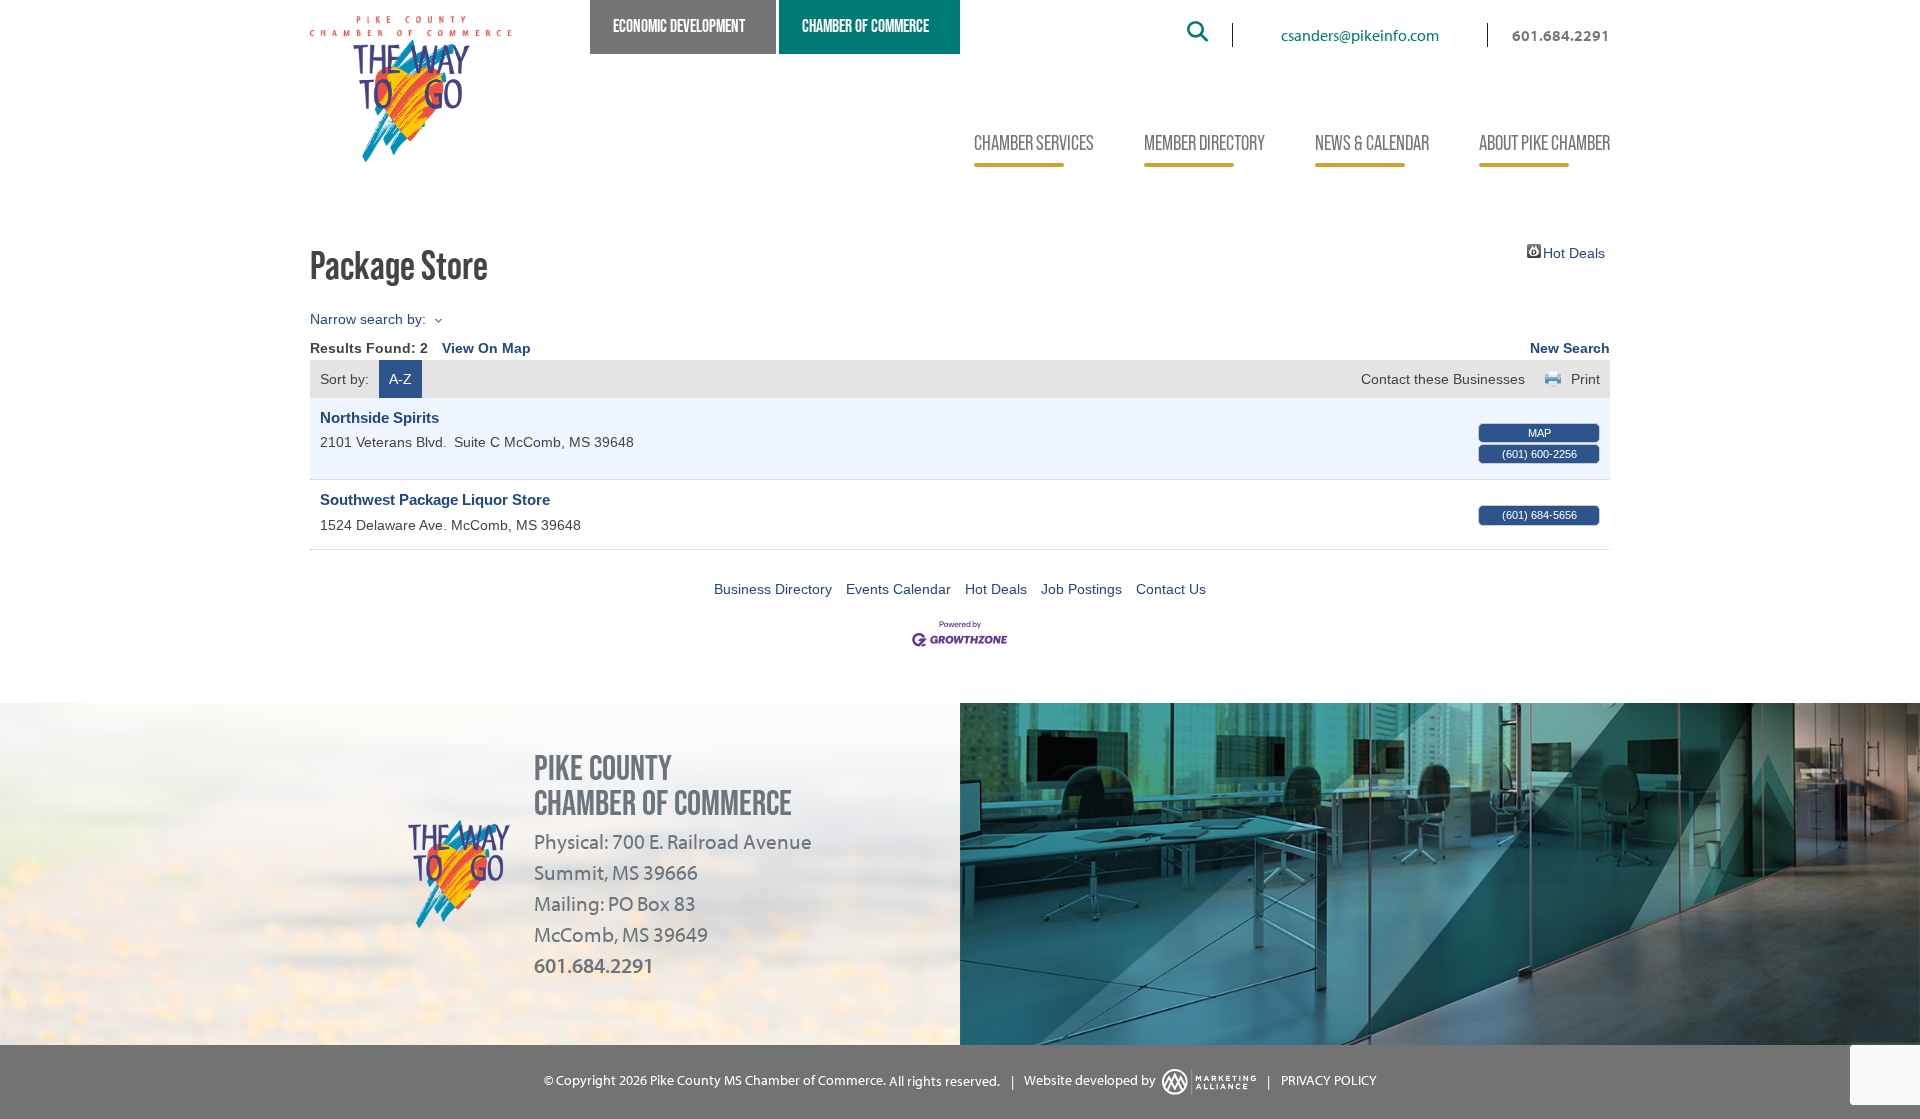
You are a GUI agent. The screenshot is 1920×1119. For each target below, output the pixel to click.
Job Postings (1081, 589)
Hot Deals (1574, 251)
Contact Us (1171, 589)
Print (1585, 379)
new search (1570, 348)
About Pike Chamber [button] (1544, 143)
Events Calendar (898, 589)
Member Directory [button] (1204, 143)
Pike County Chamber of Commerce (663, 785)
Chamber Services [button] (1034, 143)
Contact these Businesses (1443, 379)
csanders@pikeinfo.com (1360, 35)
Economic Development (679, 26)
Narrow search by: (368, 319)
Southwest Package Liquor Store (435, 499)
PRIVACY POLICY (1329, 1081)
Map (1539, 433)
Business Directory (773, 589)
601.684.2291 (1561, 35)
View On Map (486, 348)
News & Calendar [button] (1372, 143)
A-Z (400, 379)
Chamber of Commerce (865, 26)
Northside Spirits (379, 417)
